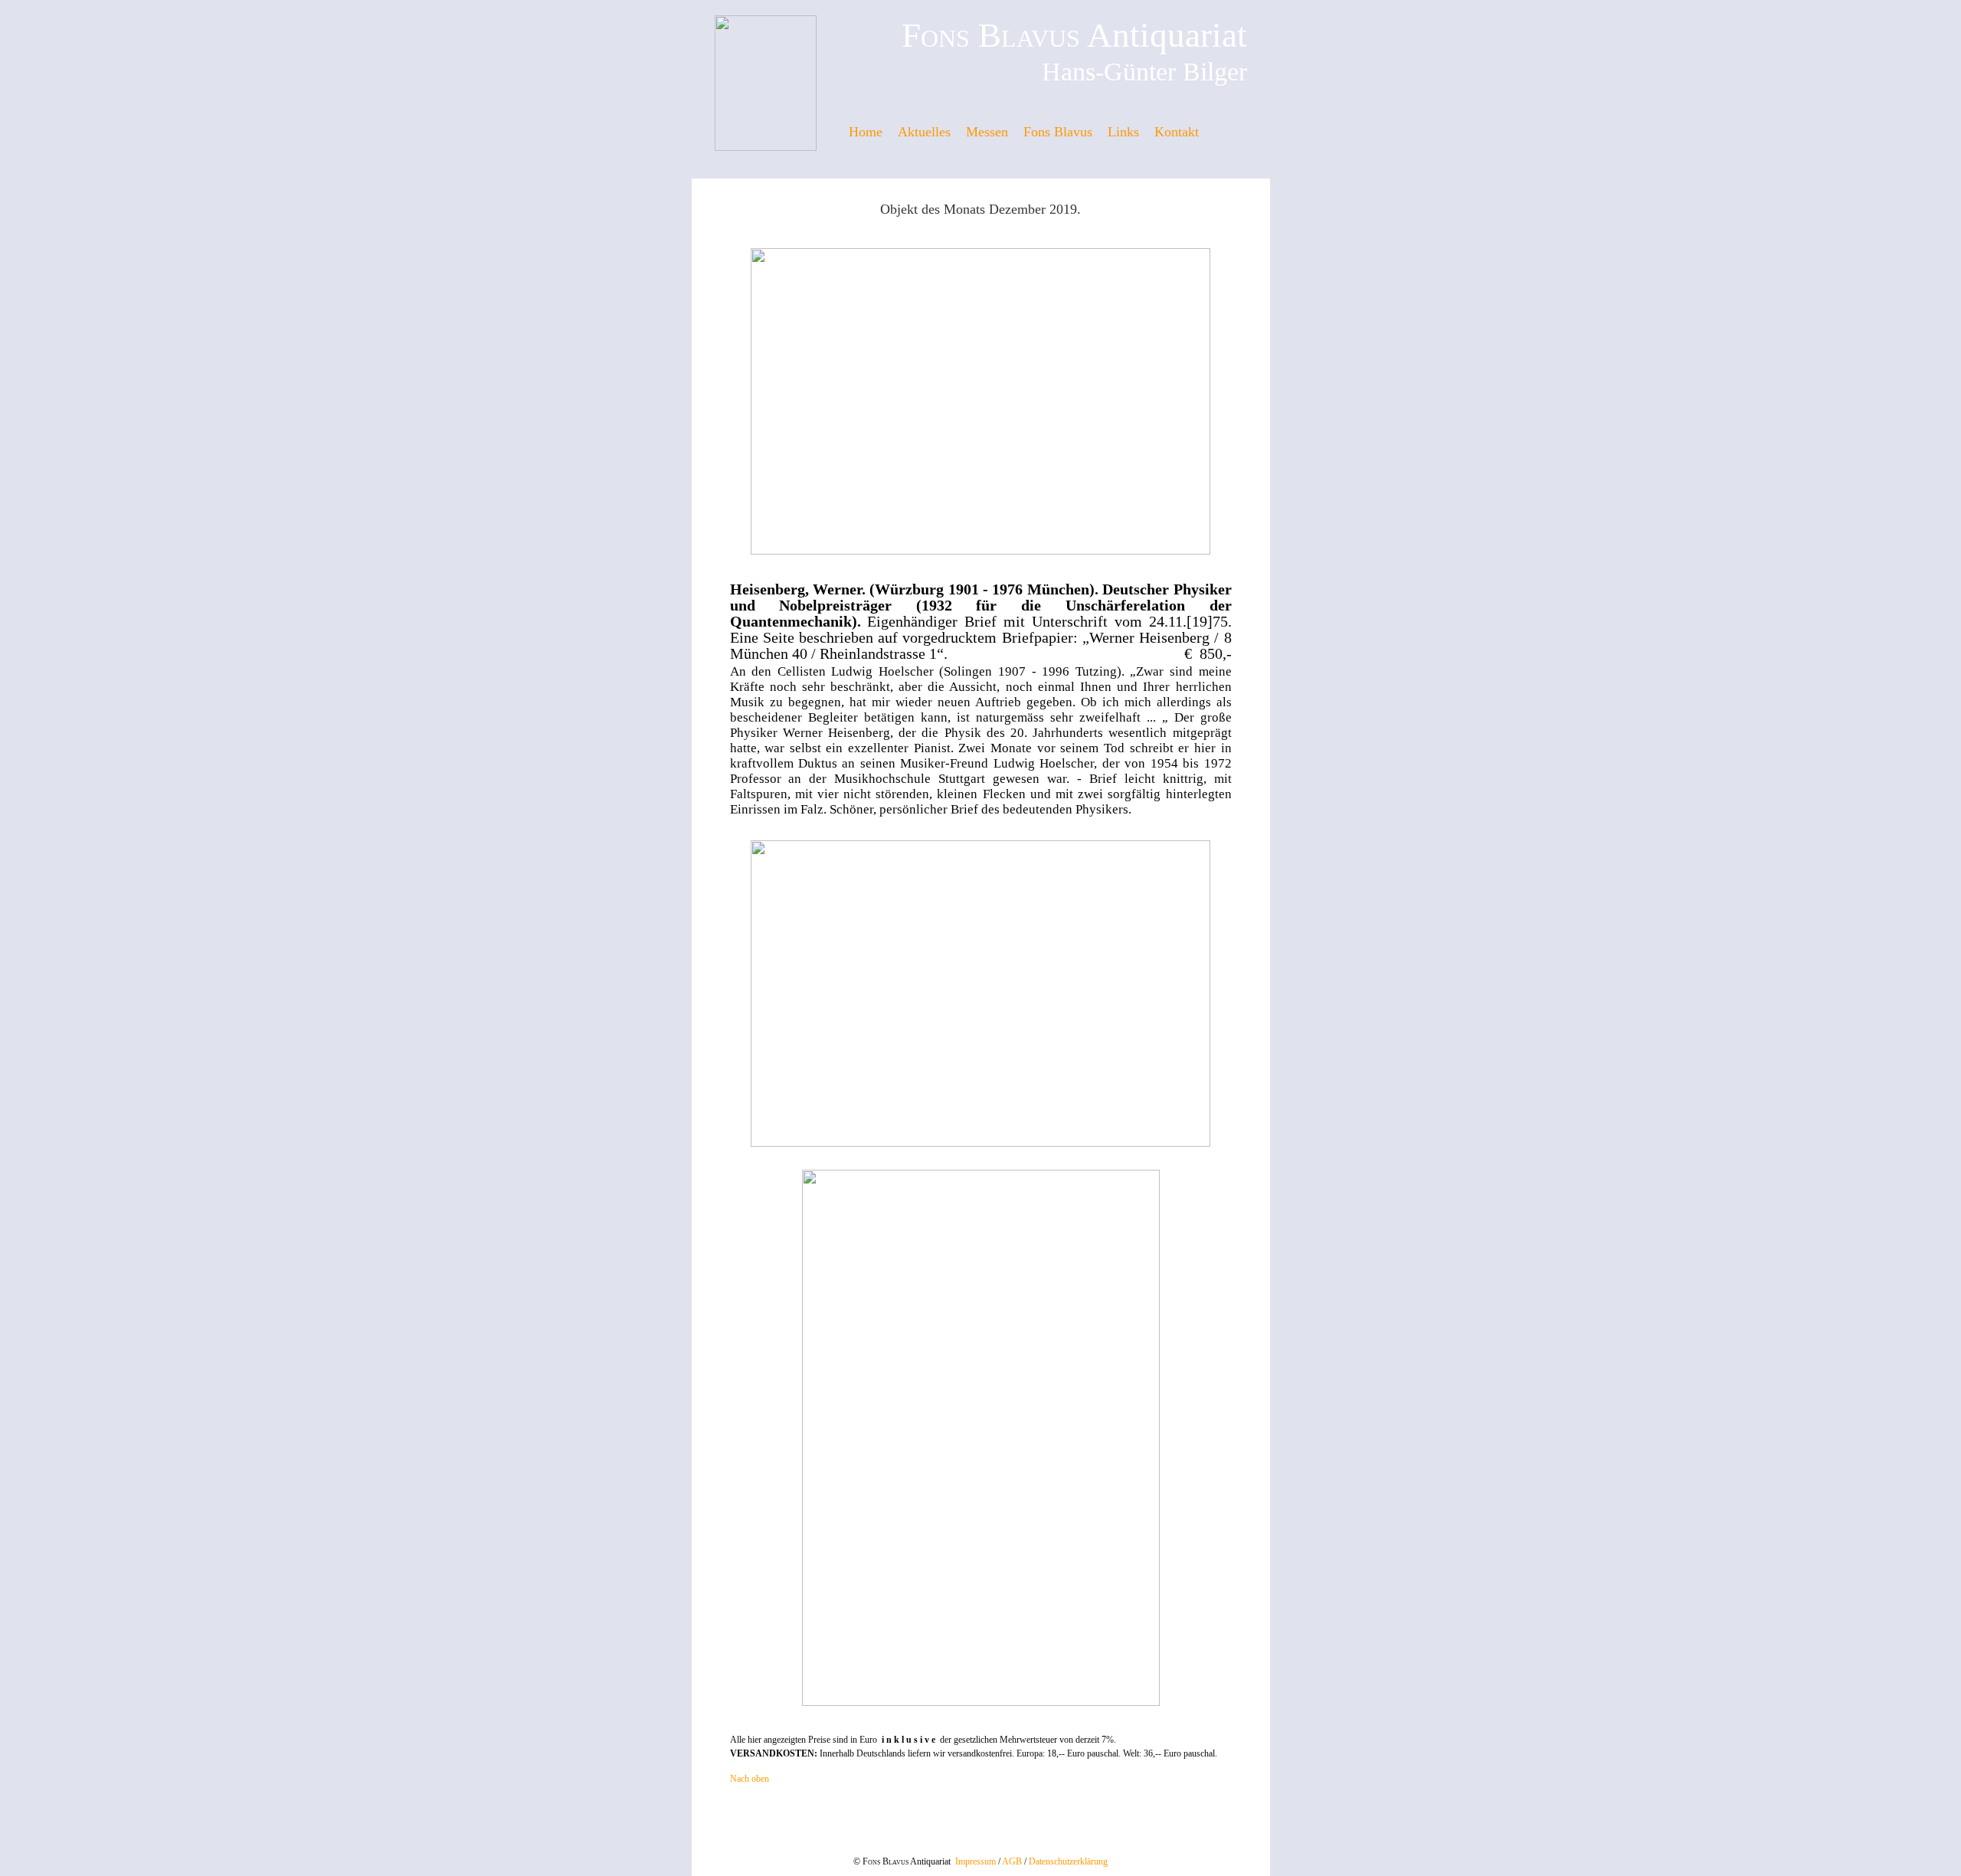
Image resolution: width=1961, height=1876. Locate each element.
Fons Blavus (1058, 132)
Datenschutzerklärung (1068, 1861)
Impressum (976, 1861)
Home (866, 132)
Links (1123, 132)
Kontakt (1177, 132)
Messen (987, 132)
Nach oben (750, 1779)
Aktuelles (924, 132)
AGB (1012, 1861)
